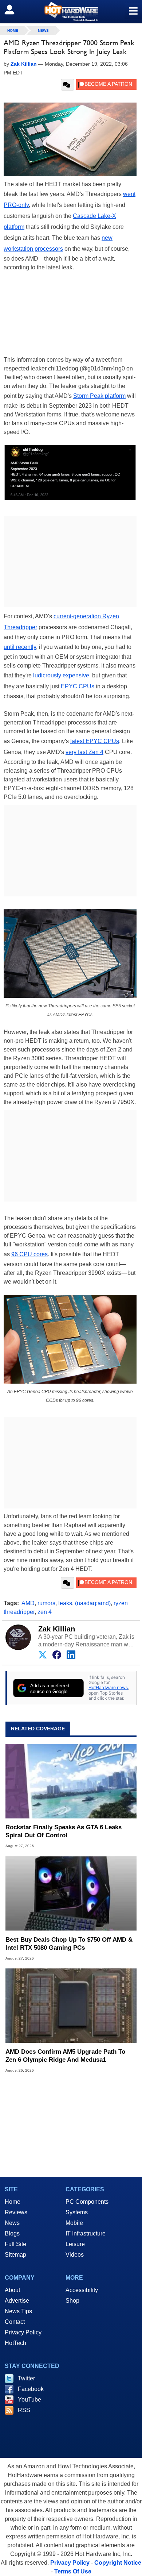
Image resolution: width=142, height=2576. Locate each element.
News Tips (18, 2311)
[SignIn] (14, 9)
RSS (24, 2410)
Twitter (26, 2378)
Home (13, 2202)
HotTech (15, 2343)
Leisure (75, 2244)
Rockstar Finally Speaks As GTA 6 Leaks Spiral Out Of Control (64, 1831)
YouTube (29, 2400)
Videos (75, 2255)
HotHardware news (108, 1687)
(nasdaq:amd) (93, 1603)
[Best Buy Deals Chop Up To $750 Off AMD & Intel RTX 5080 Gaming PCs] (71, 1893)
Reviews (16, 2212)
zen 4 (45, 1612)
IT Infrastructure (86, 2233)
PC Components (87, 2202)
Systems (77, 2212)
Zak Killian (57, 1629)
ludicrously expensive (61, 675)
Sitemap (15, 2255)
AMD (28, 1603)
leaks (65, 1603)
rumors (46, 1603)
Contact (15, 2322)
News (43, 30)
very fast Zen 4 (84, 752)
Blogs (12, 2233)
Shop (72, 2301)
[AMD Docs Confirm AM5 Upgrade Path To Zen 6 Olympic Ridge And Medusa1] (71, 2006)
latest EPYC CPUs (95, 741)
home (13, 30)
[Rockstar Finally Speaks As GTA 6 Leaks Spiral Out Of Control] (71, 1781)
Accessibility (82, 2290)
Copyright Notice (118, 2563)
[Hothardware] (71, 11)
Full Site (15, 2244)
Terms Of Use (73, 2571)
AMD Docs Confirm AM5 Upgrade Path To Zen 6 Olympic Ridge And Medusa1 (65, 2056)
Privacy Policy (23, 2332)
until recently (20, 647)
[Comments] (68, 85)
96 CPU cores (29, 1254)
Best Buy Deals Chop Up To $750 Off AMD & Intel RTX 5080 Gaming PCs (69, 1944)
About (12, 2290)
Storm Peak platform (99, 396)
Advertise (17, 2301)
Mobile (74, 2223)
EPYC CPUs (78, 686)
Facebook (31, 2389)
